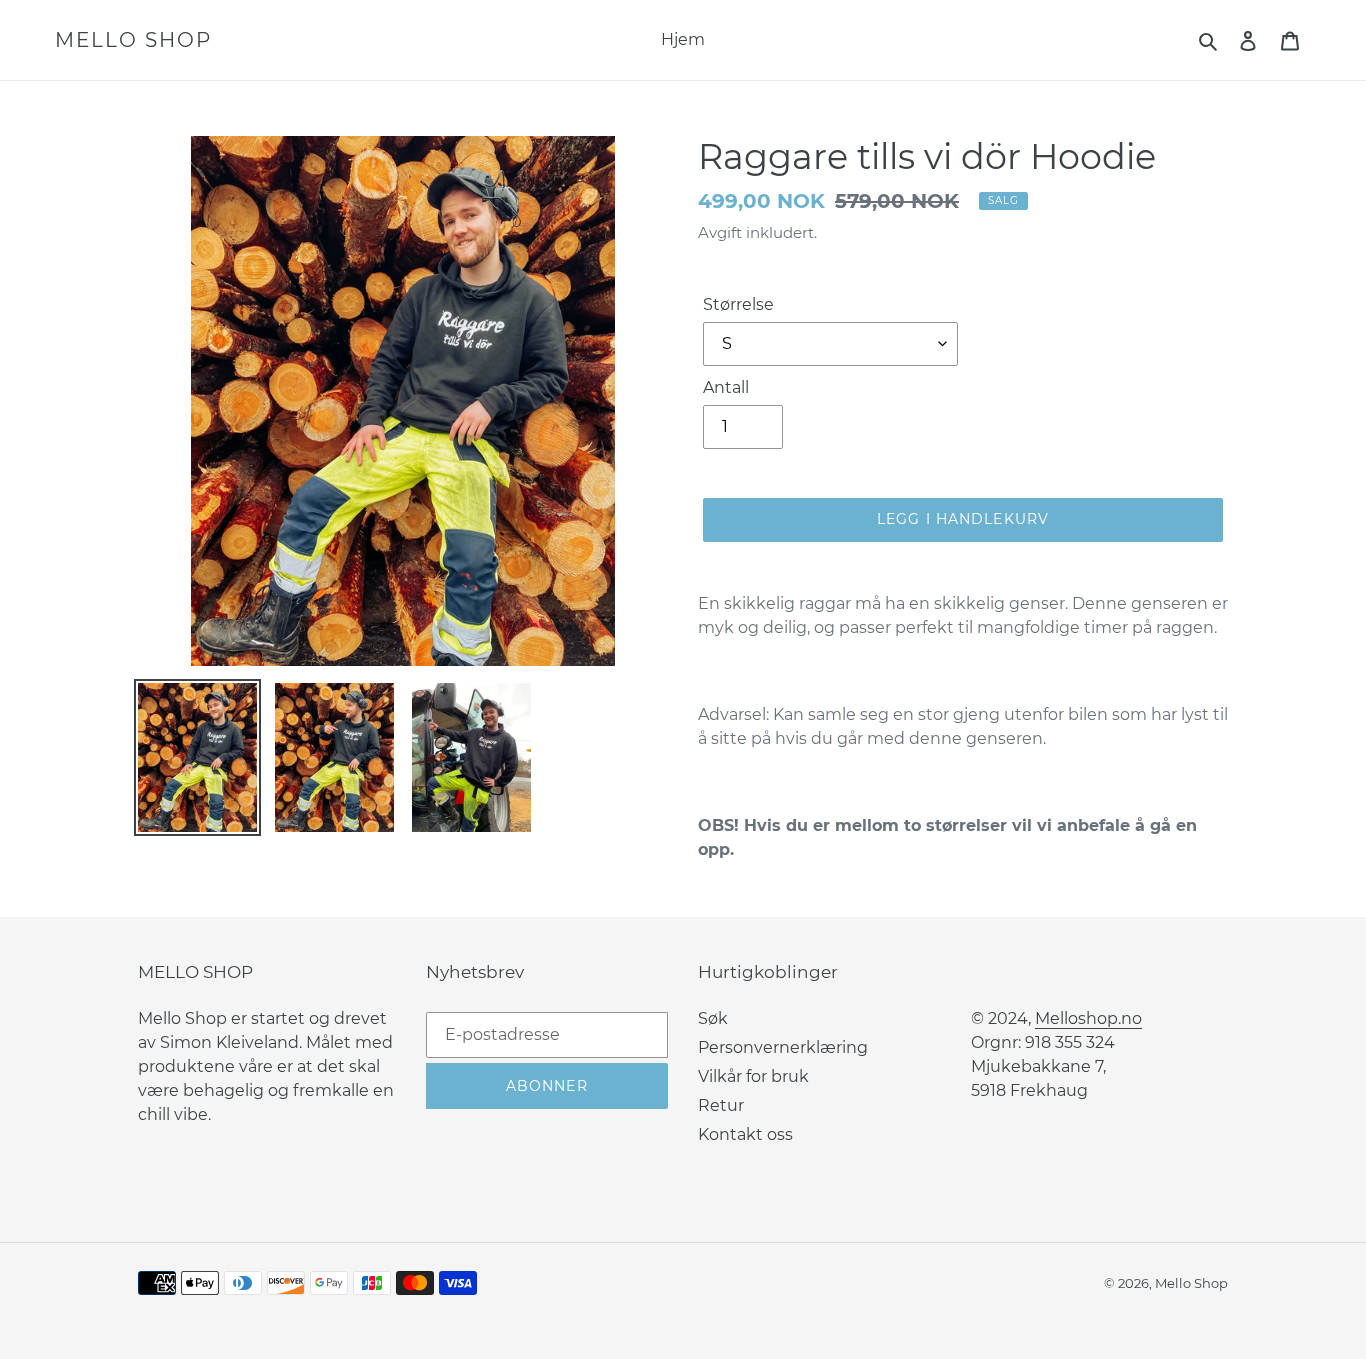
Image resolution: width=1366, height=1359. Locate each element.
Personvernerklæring (783, 1047)
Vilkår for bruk (753, 1076)
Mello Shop (133, 40)
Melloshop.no (1088, 1018)
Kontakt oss (745, 1134)
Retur (721, 1105)
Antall (726, 387)
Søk (713, 1018)
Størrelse (738, 304)
